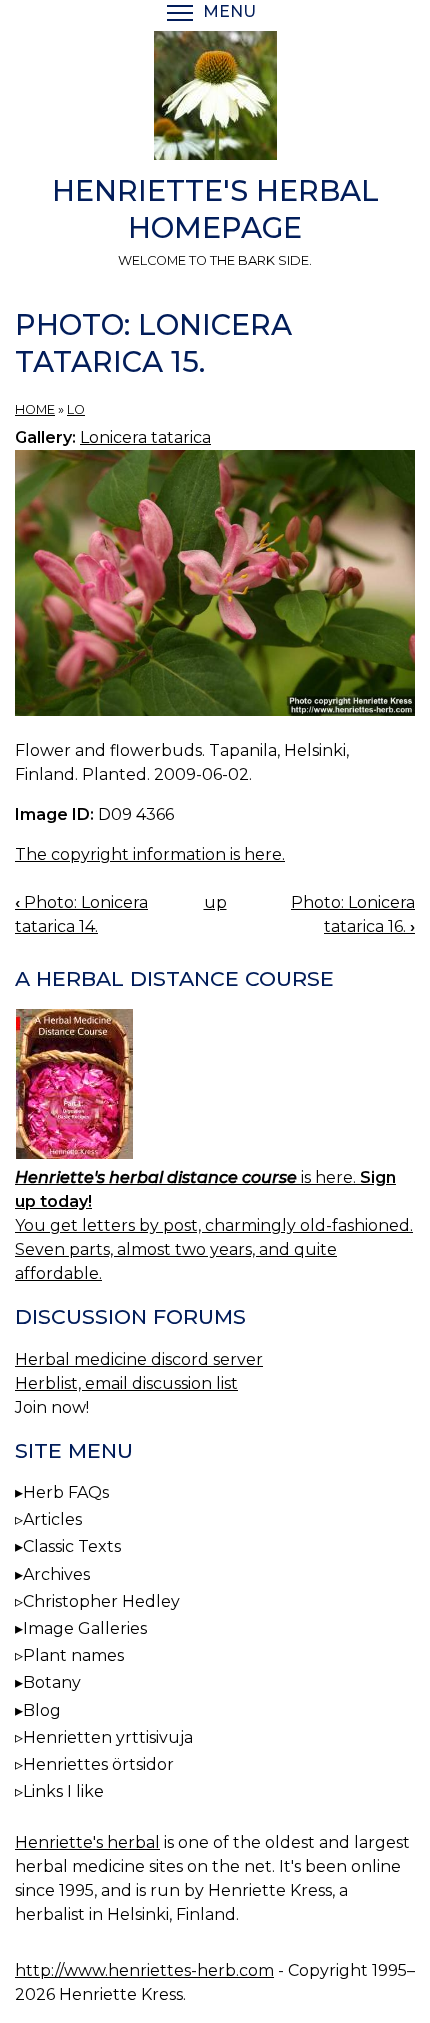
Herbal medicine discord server (139, 1359)
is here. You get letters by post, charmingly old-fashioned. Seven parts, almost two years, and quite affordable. (214, 1225)
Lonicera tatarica (145, 437)
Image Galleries (85, 1628)
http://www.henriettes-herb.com (144, 1970)
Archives (56, 1574)
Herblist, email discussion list (126, 1383)
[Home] (215, 99)
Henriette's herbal (87, 1842)
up (215, 902)
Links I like (63, 1791)
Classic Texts (72, 1546)
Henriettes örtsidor (98, 1764)
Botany (52, 1682)
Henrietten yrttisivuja (108, 1737)
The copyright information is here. (150, 854)
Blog (42, 1710)
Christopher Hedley (101, 1601)
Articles (52, 1519)
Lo (76, 409)
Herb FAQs (66, 1492)
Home (35, 409)
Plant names (73, 1655)
